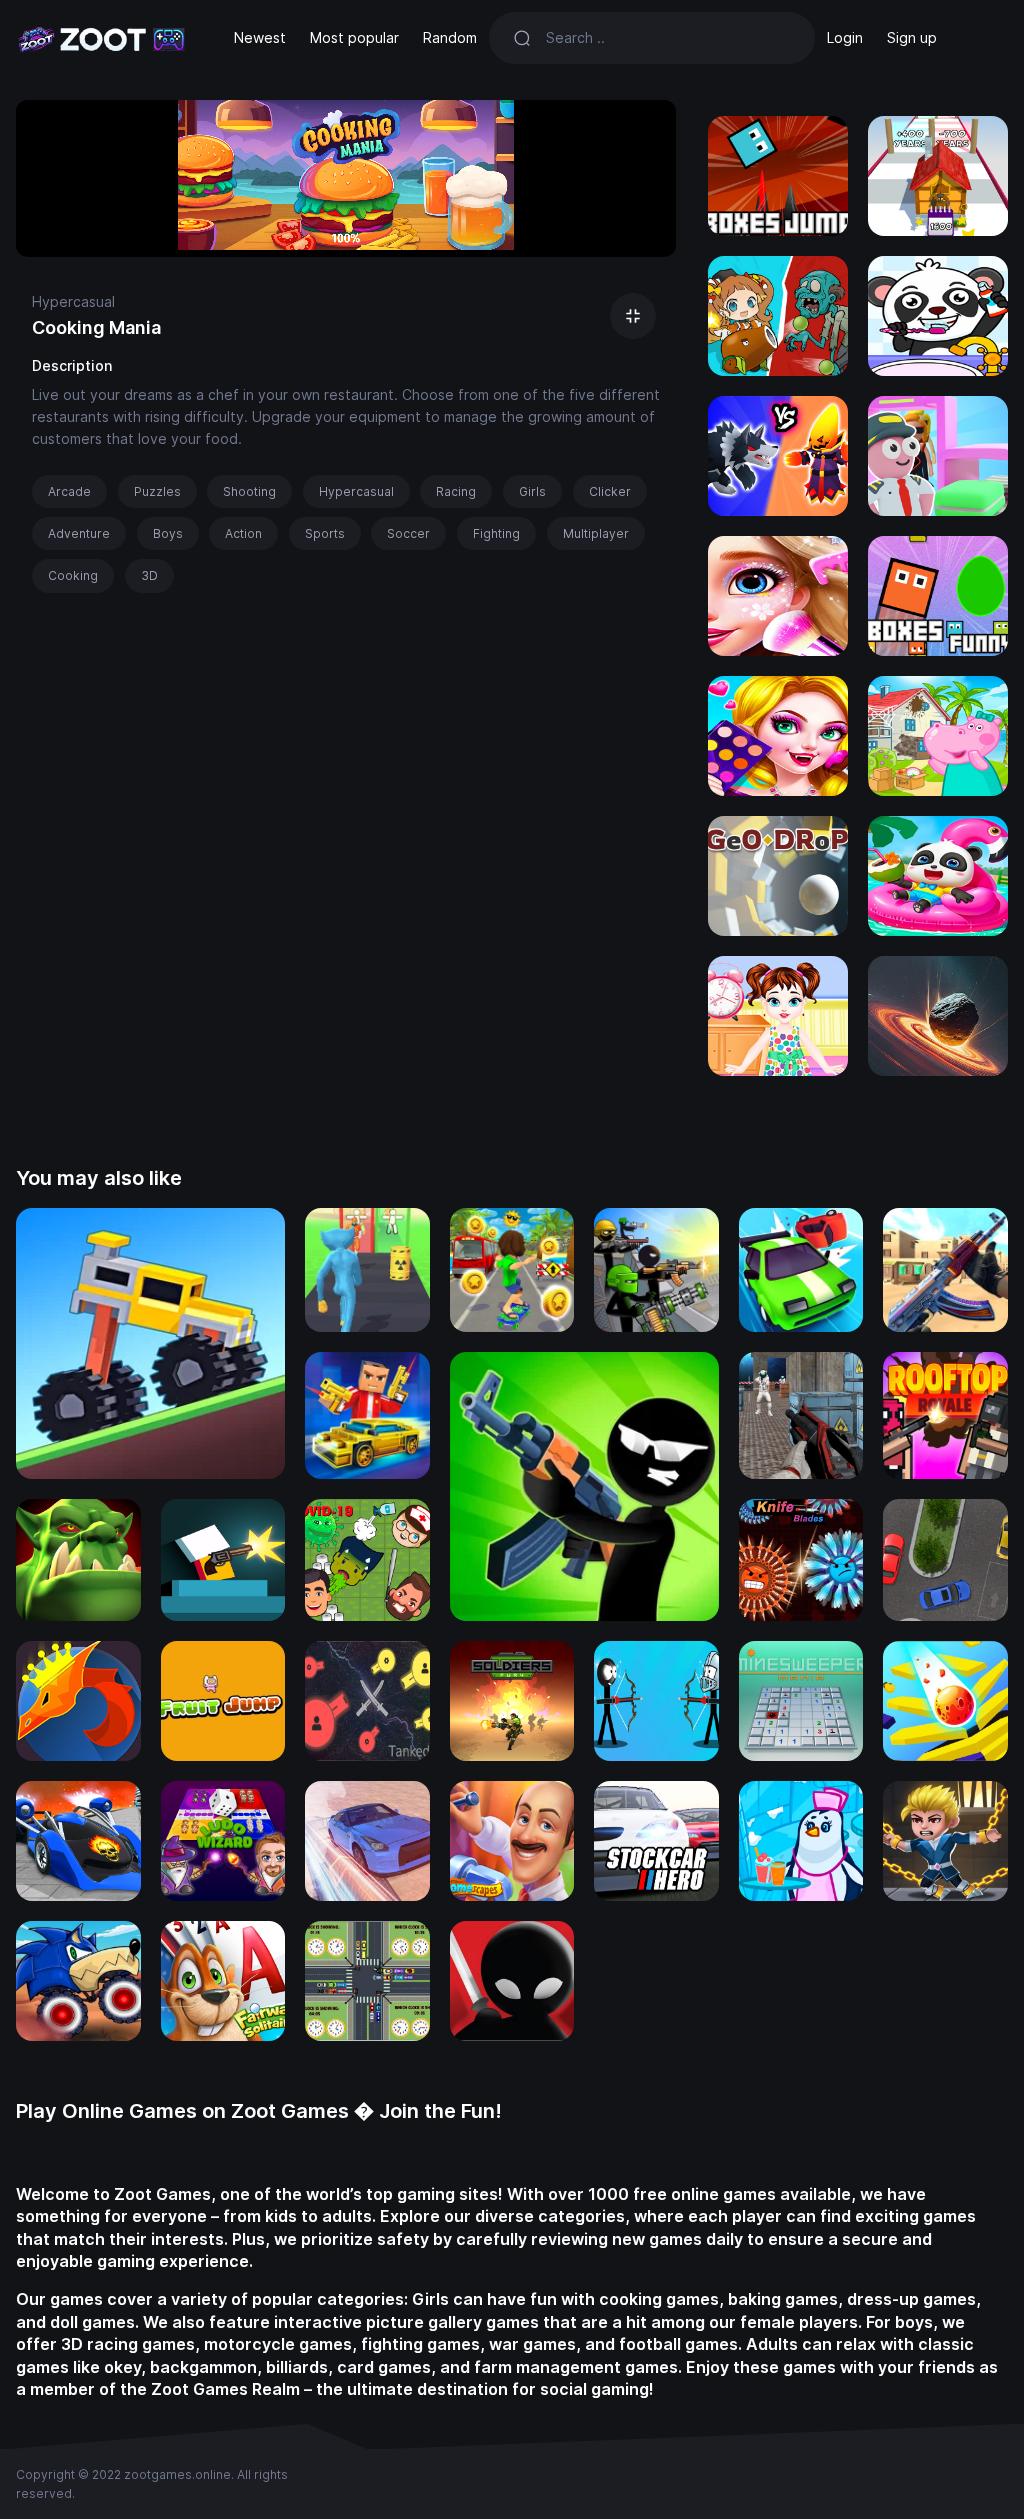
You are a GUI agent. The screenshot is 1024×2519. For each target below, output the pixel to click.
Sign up (912, 37)
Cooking (73, 575)
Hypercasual (73, 301)
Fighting (496, 533)
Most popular (354, 37)
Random (450, 37)
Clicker (610, 491)
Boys (168, 533)
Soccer (408, 533)
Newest (260, 37)
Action (243, 533)
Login (845, 37)
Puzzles (157, 491)
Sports (325, 533)
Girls (532, 491)
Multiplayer (596, 533)
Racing (456, 491)
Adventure (79, 533)
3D (149, 575)
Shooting (249, 491)
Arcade (69, 491)
